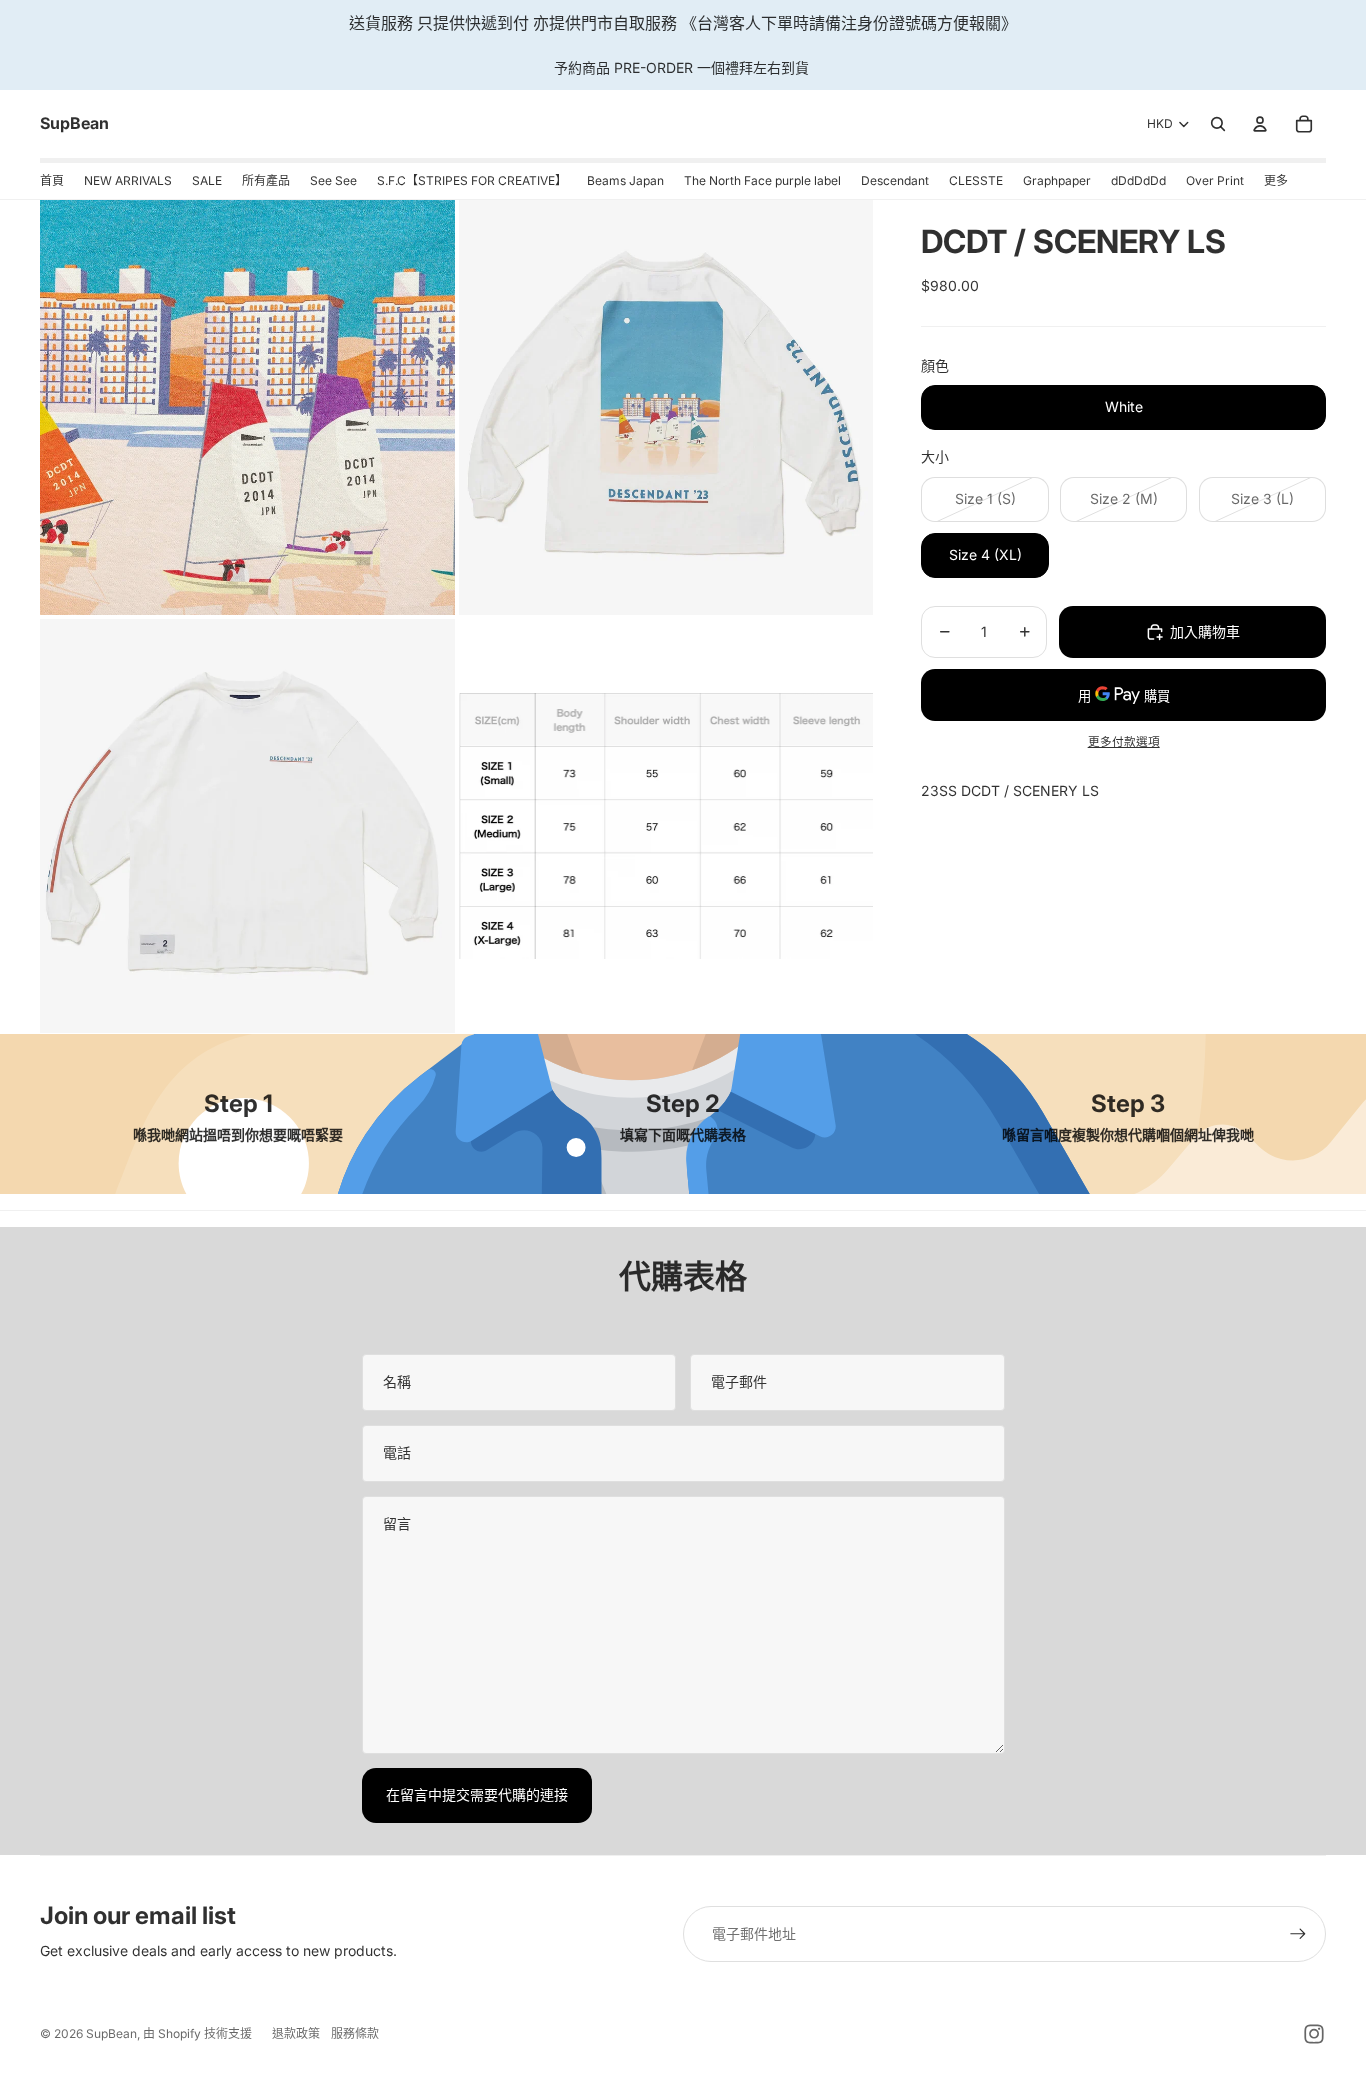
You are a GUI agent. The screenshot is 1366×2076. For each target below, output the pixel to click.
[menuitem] (1276, 181)
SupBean (111, 2033)
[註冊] (1298, 1934)
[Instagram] (1314, 2034)
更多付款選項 (1124, 742)
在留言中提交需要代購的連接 (477, 1794)
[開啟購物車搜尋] (1218, 124)
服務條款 (355, 2033)
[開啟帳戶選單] (1260, 124)
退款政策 (296, 2033)
